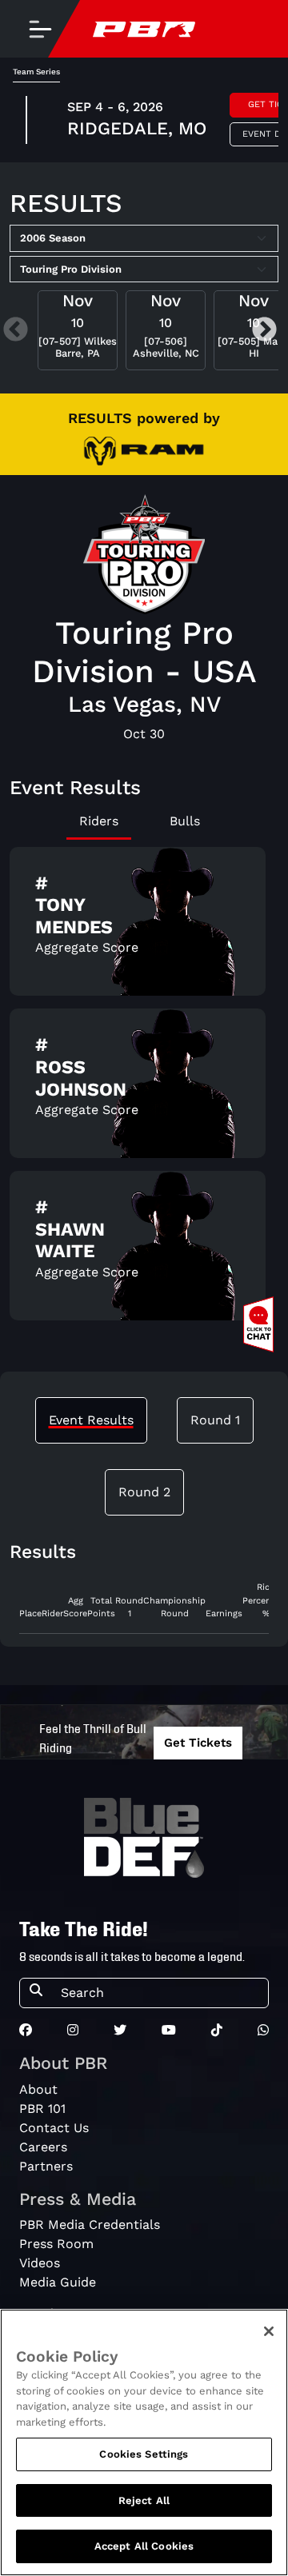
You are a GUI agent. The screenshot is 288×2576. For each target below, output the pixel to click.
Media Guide (58, 2282)
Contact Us (54, 2128)
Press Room (56, 2244)
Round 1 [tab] (215, 1420)
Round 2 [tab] (144, 1492)
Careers (43, 2147)
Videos (40, 2263)
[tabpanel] (144, 1090)
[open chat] (262, 1324)
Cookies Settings (144, 2454)
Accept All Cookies (144, 2546)
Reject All (144, 2500)
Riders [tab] (99, 821)
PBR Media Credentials (90, 2225)
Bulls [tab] (185, 821)
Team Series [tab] (36, 72)
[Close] (269, 2331)
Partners (46, 2166)
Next (264, 331)
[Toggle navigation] (40, 29)
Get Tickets (198, 1743)
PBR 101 (42, 2109)
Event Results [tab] (91, 1420)
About (38, 2089)
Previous (16, 331)
